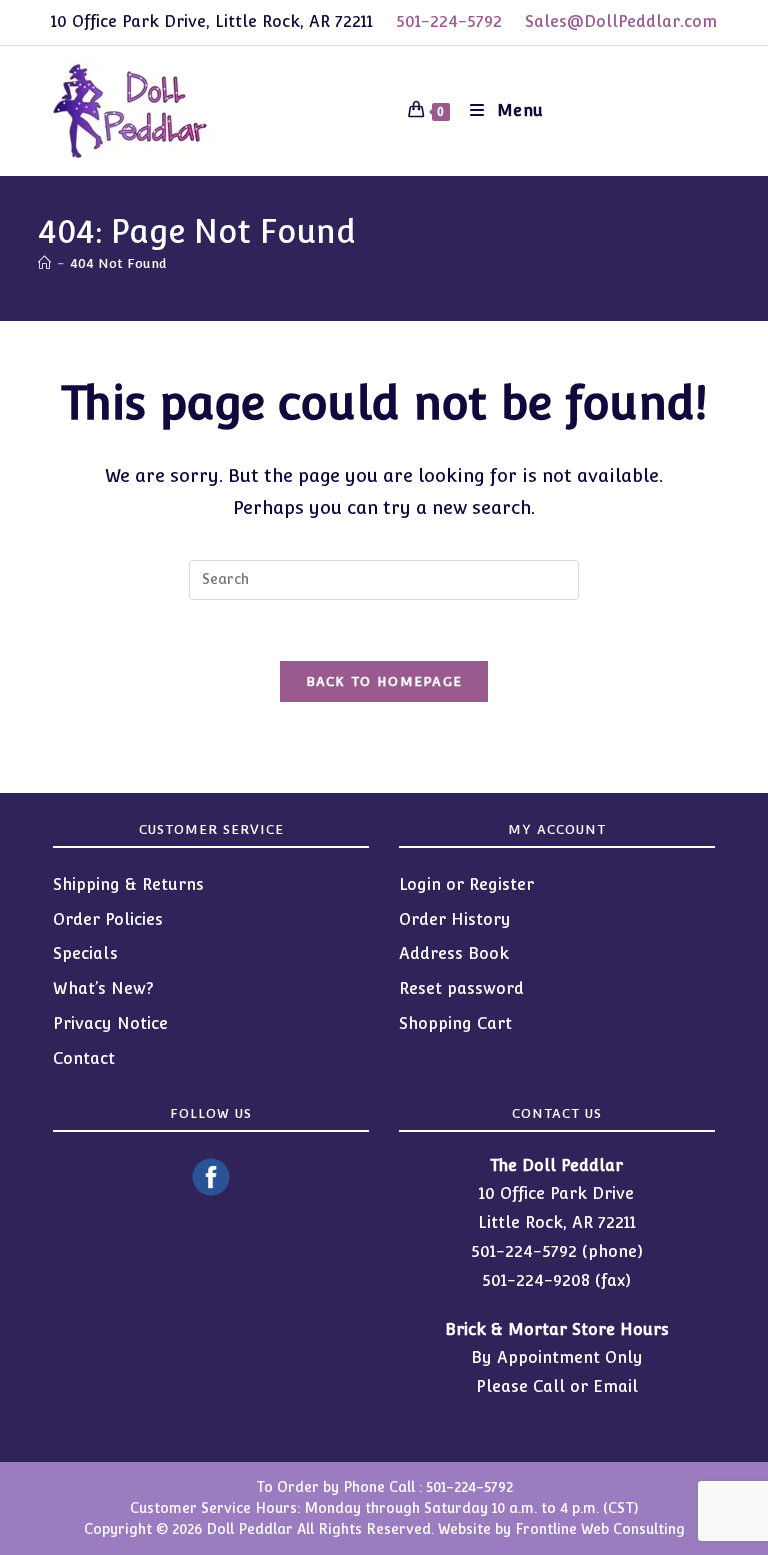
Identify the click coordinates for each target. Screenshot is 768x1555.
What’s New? (103, 988)
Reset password (461, 988)
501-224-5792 (449, 21)
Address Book (454, 953)
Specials (85, 953)
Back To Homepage (384, 681)
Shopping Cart (455, 1023)
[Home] (44, 263)
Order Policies (108, 919)
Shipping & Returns (128, 884)
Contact (84, 1058)
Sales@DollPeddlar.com (621, 21)
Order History (455, 919)
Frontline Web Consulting (600, 1529)
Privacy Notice (110, 1023)
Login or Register (466, 884)
